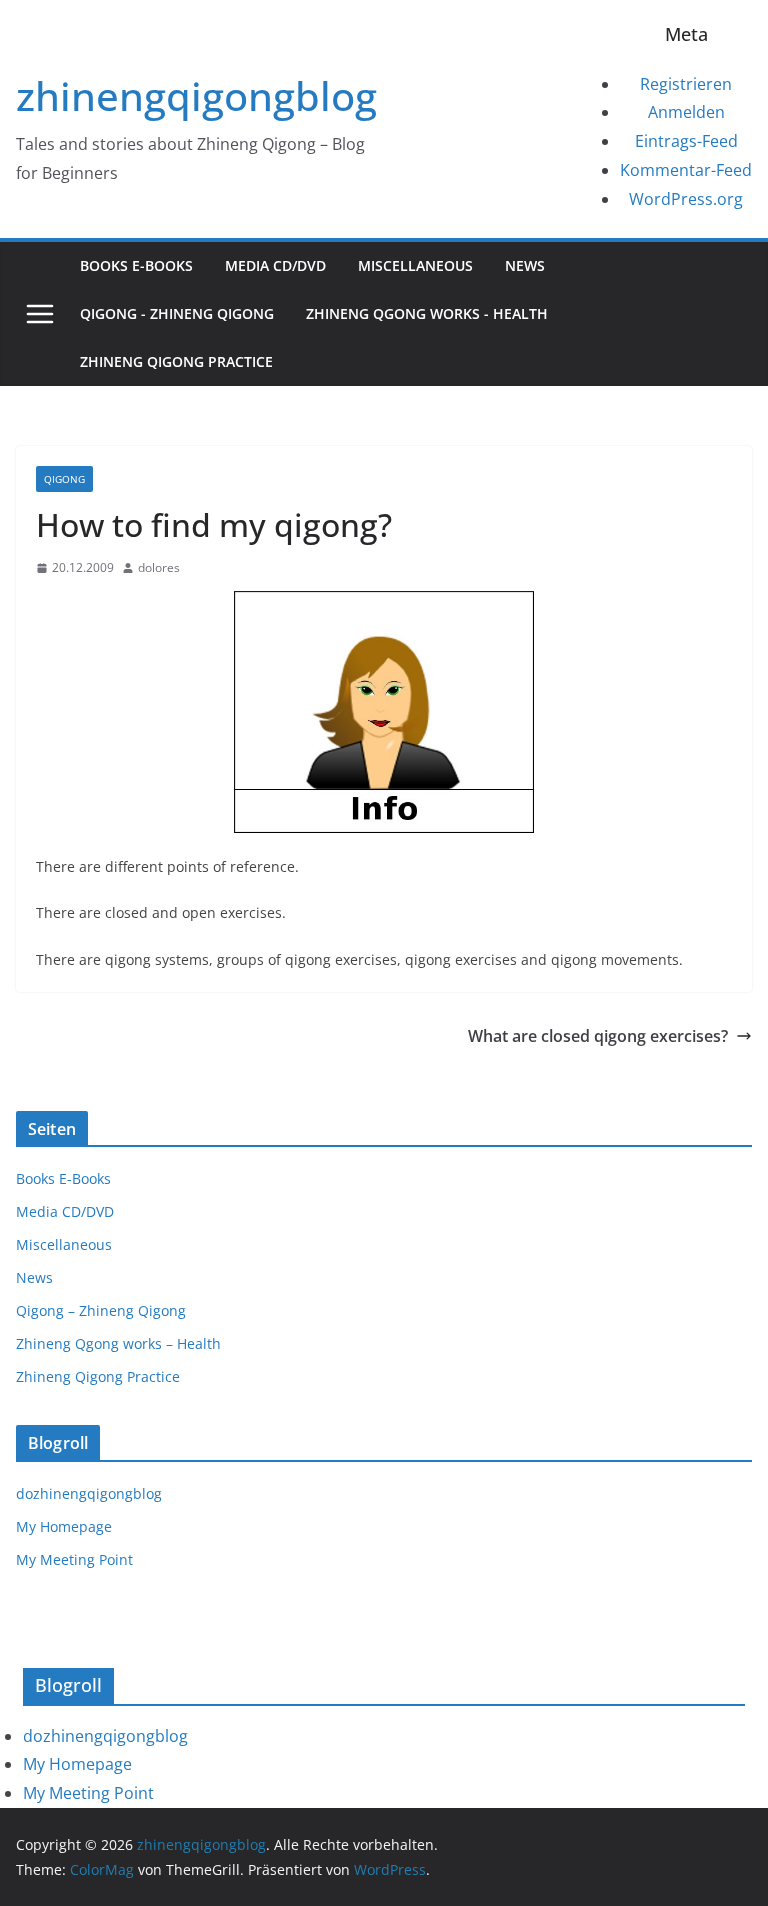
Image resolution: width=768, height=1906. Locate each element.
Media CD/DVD (275, 265)
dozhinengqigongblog (89, 1493)
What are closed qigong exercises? (598, 1036)
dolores (159, 567)
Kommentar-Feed (686, 170)
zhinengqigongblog (196, 95)
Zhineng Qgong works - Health (427, 313)
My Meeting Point (74, 1559)
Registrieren (686, 84)
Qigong (64, 479)
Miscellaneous (415, 265)
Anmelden (686, 112)
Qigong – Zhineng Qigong (101, 1310)
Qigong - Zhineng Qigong (177, 313)
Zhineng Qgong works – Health (118, 1343)
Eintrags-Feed (686, 141)
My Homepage (64, 1526)
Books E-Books (136, 265)
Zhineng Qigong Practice (176, 361)
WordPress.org (686, 199)
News (525, 265)
